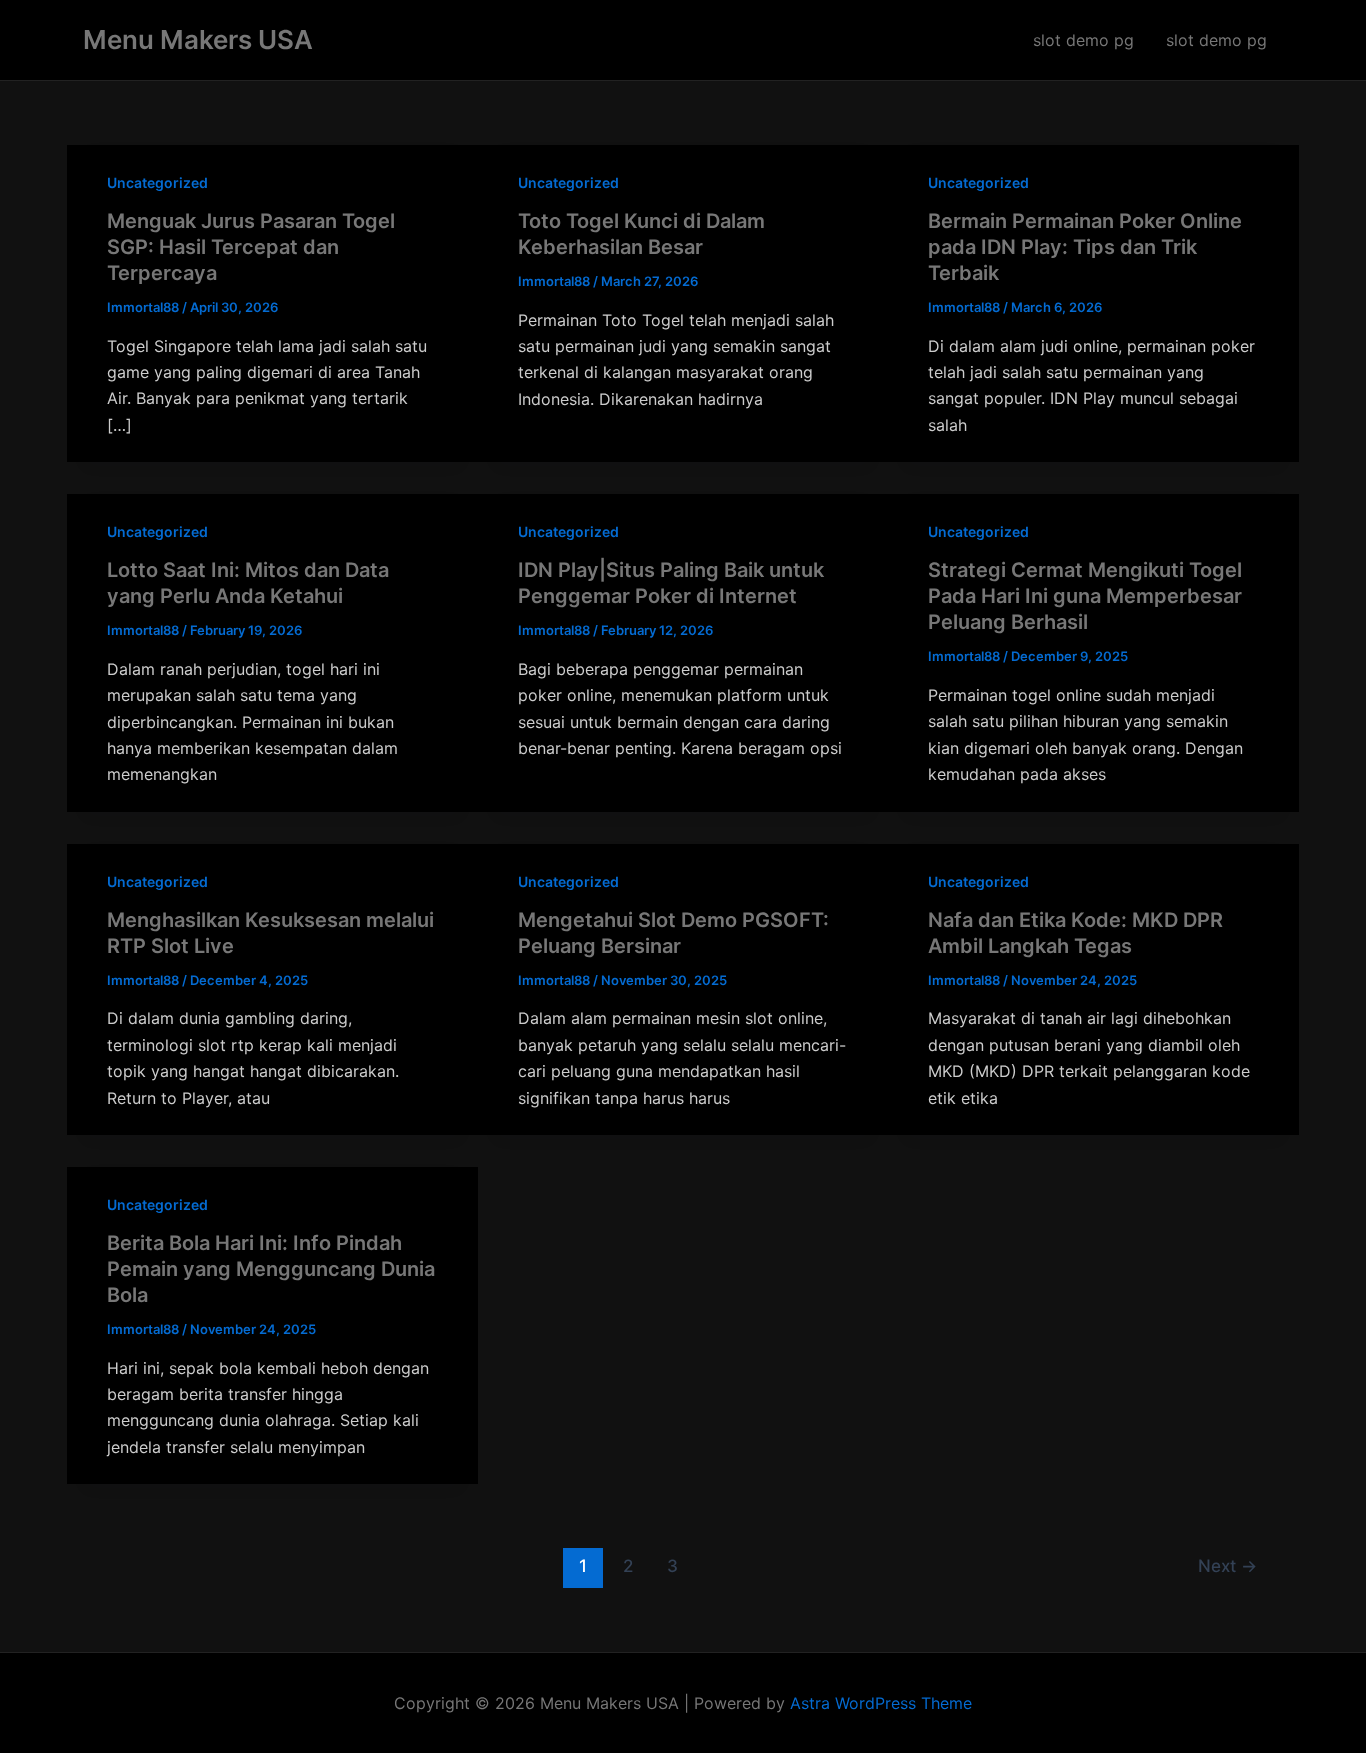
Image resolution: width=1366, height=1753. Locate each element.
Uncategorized (157, 182)
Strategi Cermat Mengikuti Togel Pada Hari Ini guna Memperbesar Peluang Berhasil (1085, 596)
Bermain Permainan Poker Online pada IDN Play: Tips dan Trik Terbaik (1085, 247)
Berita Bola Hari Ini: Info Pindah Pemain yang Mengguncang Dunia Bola (271, 1269)
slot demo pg (1083, 40)
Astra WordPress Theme (881, 1703)
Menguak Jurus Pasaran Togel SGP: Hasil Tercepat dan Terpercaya (251, 247)
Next (1227, 1565)
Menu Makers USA (198, 39)
